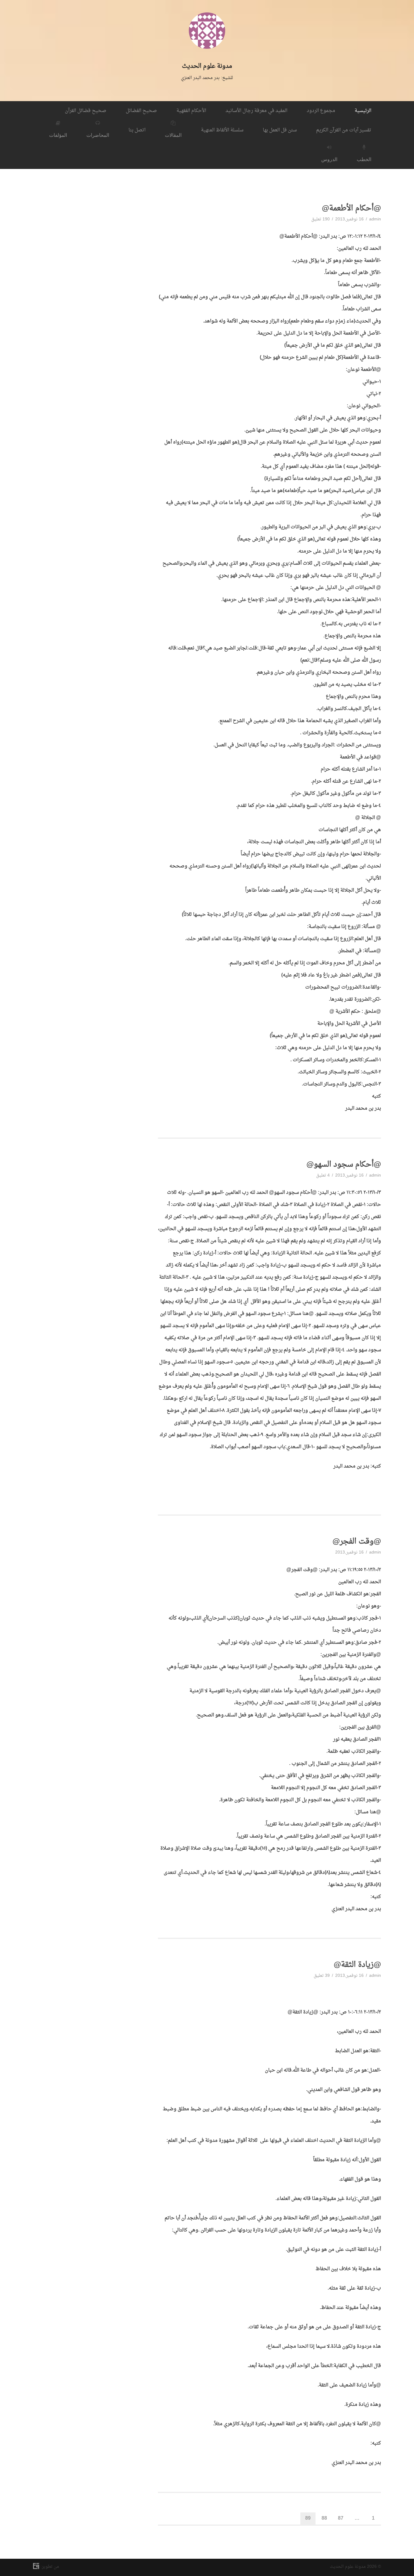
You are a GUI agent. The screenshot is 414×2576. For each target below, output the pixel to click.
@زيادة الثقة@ (357, 1965)
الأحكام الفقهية (191, 111)
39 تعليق (322, 1976)
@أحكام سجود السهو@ (344, 1165)
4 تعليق (323, 1176)
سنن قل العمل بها (280, 130)
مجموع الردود (321, 111)
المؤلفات (58, 135)
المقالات (173, 135)
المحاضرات (98, 135)
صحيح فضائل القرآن (86, 111)
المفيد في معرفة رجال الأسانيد (256, 111)
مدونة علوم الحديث (207, 66)
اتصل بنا (137, 130)
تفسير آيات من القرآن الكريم (344, 130)
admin (375, 219)
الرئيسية (363, 111)
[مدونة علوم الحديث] (207, 57)
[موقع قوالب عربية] (37, 2567)
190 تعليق (321, 219)
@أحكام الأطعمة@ (351, 209)
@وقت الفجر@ (357, 1542)
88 (324, 2518)
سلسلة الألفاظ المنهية (222, 130)
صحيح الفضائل (141, 111)
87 (341, 2518)
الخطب (364, 159)
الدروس (329, 159)
